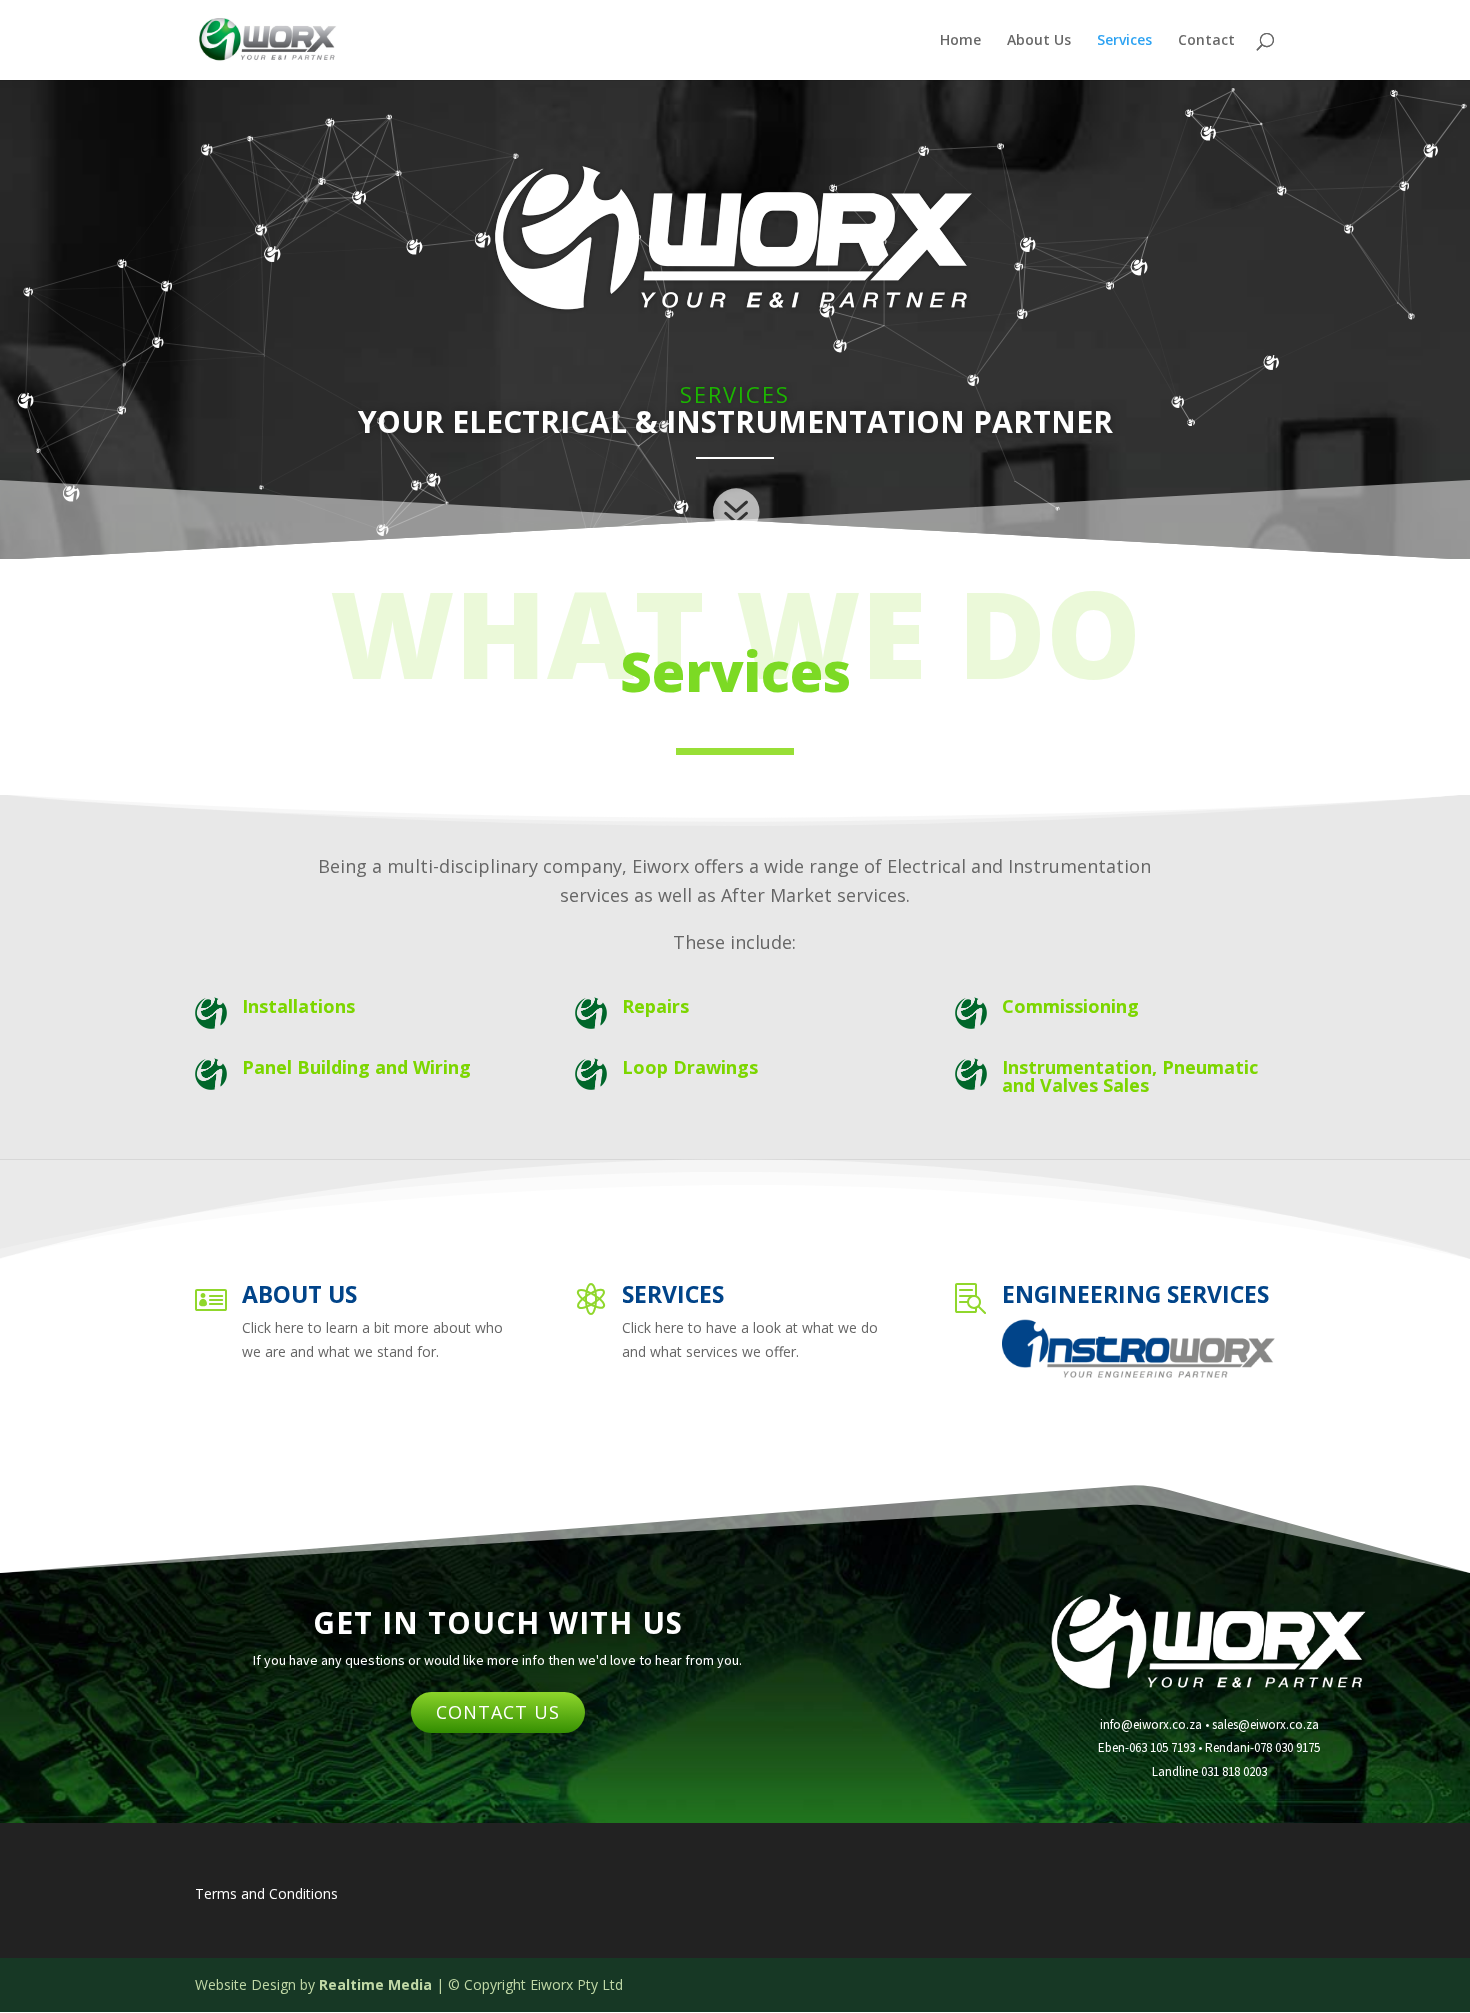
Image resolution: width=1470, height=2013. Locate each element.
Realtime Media (375, 1984)
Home (960, 41)
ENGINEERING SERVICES (1135, 1294)
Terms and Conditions (266, 1893)
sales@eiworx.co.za (1265, 1724)
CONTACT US (498, 1712)
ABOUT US (299, 1294)
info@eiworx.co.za (1151, 1724)
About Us (1039, 41)
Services (1124, 41)
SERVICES (673, 1294)
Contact (1206, 41)
